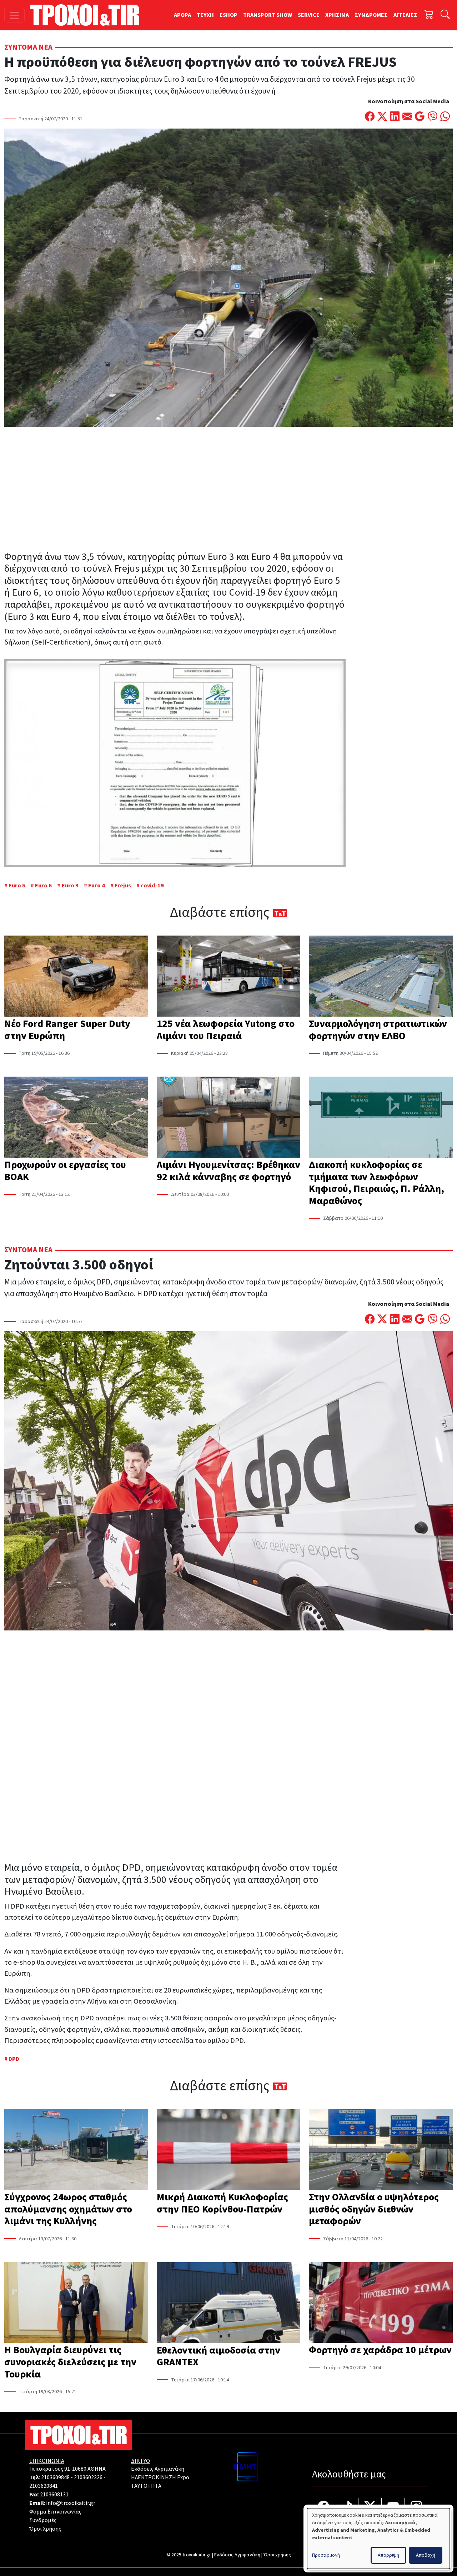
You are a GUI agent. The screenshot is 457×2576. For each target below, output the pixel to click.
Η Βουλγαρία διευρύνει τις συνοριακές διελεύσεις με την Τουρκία (70, 2362)
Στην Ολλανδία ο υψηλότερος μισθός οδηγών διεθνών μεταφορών (374, 2209)
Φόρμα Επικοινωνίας (55, 2512)
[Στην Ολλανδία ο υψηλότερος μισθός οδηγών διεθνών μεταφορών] (381, 2150)
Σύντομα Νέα (28, 47)
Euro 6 (43, 886)
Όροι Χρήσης (45, 2529)
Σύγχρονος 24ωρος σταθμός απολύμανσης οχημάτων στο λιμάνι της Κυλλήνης (68, 2209)
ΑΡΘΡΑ (182, 15)
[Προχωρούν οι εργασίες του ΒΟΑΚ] (76, 1118)
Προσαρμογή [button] (326, 2555)
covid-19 (152, 886)
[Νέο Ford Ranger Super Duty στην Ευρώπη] (76, 977)
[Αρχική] (88, 15)
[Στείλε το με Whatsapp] (445, 117)
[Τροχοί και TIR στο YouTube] (393, 2507)
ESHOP (228, 15)
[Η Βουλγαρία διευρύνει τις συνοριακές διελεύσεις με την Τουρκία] (76, 2303)
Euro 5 (17, 886)
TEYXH (205, 15)
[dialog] (378, 2539)
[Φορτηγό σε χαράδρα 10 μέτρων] (381, 2303)
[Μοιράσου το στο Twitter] (382, 117)
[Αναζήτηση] (445, 15)
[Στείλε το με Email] (407, 117)
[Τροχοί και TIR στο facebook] (324, 2507)
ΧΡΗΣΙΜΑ (337, 15)
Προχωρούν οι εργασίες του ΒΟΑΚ (65, 1171)
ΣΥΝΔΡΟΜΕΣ (371, 15)
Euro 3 (70, 886)
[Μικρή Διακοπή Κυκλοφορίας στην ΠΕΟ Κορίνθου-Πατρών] (229, 2150)
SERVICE (309, 15)
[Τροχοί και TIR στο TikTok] (347, 2507)
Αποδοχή (426, 2555)
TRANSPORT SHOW (268, 15)
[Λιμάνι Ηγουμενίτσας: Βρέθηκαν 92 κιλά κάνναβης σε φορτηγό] (229, 1118)
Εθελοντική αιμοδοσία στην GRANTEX (219, 2356)
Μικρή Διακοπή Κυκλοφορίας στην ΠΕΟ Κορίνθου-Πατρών (222, 2203)
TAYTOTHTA (146, 2486)
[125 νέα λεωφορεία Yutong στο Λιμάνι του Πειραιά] (229, 977)
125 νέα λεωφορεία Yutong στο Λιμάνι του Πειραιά (226, 1030)
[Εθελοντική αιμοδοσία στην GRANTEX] (229, 2303)
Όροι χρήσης (277, 2555)
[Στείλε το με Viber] (433, 117)
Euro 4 (97, 886)
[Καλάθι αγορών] (429, 15)
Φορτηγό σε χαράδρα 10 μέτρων (380, 2350)
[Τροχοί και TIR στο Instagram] (416, 2507)
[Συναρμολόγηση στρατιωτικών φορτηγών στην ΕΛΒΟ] (381, 977)
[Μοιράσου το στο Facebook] (370, 117)
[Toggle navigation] (14, 15)
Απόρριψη (388, 2555)
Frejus (123, 886)
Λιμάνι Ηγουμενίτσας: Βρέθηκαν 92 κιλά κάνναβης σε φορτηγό (228, 1171)
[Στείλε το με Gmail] (420, 117)
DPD (14, 2059)
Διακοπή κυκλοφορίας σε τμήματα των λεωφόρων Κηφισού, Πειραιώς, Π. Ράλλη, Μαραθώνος (376, 1183)
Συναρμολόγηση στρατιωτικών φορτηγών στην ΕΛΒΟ (378, 1030)
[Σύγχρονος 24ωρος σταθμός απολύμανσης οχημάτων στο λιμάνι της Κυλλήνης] (76, 2150)
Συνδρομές (43, 2520)
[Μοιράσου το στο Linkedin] (395, 117)
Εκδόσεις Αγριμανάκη (158, 2469)
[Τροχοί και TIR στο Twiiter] (370, 2507)
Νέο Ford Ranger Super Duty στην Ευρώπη (67, 1030)
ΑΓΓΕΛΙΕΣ (405, 15)
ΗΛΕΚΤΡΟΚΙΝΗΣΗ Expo (160, 2477)
